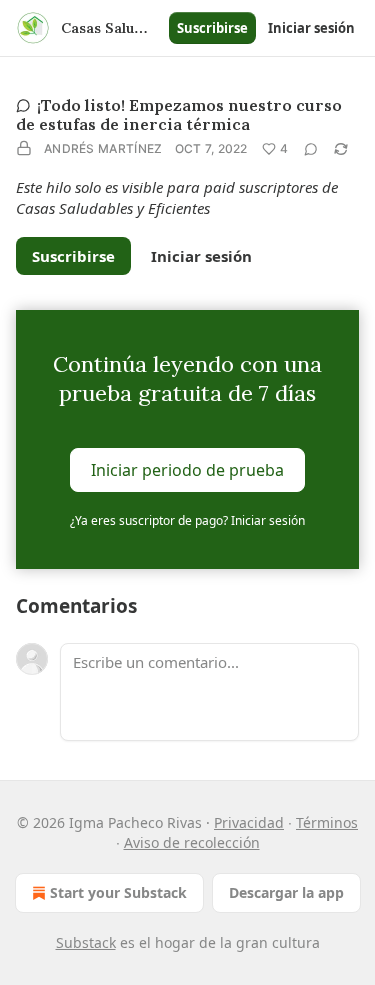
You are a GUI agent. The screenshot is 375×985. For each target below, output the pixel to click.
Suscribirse (212, 28)
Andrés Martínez (103, 148)
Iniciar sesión (311, 28)
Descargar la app (286, 892)
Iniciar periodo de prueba (187, 469)
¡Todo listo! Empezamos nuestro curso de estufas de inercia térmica (179, 114)
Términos (327, 822)
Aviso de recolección (192, 842)
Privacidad (249, 822)
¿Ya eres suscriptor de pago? (187, 520)
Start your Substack (118, 892)
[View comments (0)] (311, 149)
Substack (86, 942)
